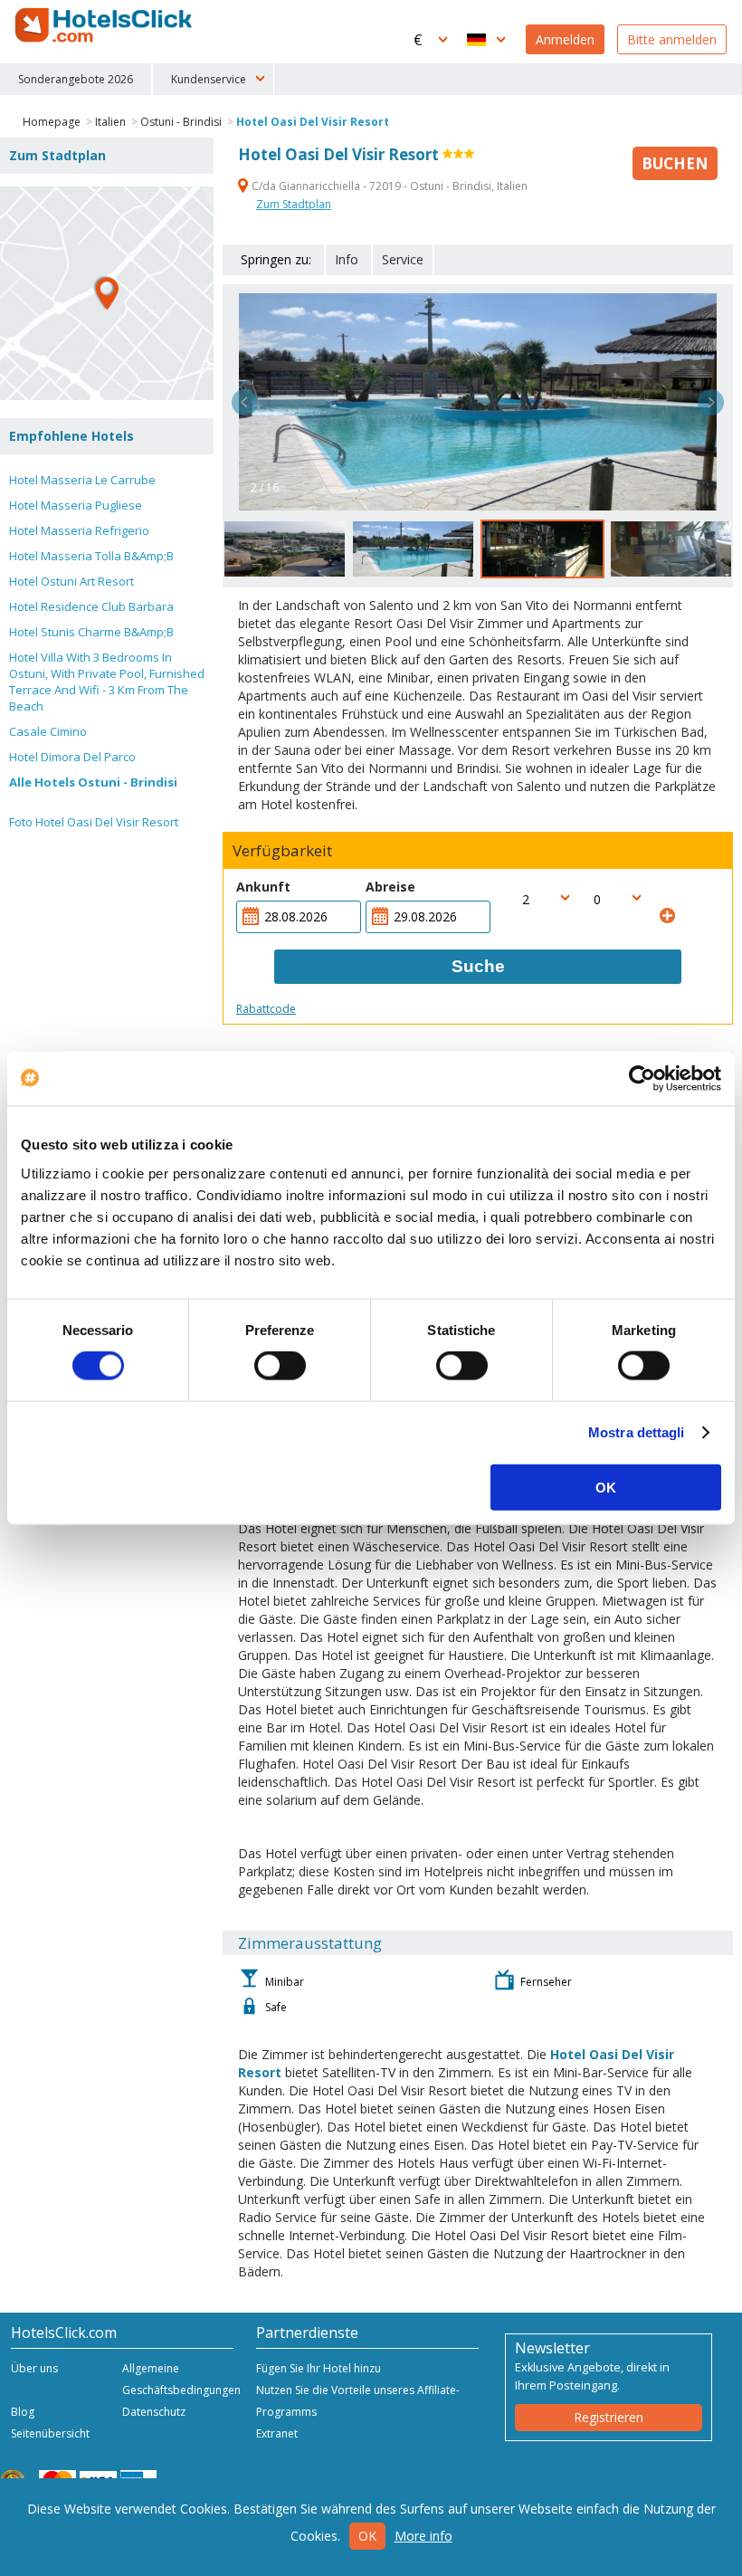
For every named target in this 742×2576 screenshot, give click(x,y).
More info (423, 2536)
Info (347, 259)
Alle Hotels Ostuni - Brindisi (93, 782)
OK (606, 1487)
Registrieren (609, 2417)
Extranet (277, 2433)
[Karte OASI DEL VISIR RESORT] (107, 293)
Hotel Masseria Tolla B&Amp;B (91, 556)
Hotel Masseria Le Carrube (82, 480)
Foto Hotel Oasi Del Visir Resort (94, 822)
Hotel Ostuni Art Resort (71, 581)
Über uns (34, 2368)
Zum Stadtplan (294, 204)
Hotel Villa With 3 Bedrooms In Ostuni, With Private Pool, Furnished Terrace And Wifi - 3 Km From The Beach (107, 682)
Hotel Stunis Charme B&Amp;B (91, 632)
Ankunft (263, 887)
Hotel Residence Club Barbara (91, 606)
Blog (23, 2412)
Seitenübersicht (50, 2433)
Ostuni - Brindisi (181, 122)
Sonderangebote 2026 (76, 79)
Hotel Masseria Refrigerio (79, 530)
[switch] (280, 1366)
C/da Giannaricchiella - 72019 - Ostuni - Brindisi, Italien (388, 186)
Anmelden (565, 39)
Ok (367, 2536)
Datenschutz (154, 2412)
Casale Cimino (48, 731)
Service (403, 259)
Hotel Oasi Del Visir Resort (313, 122)
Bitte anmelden (672, 39)
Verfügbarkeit (282, 851)
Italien (110, 122)
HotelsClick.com (105, 25)
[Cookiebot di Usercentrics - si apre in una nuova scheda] (642, 1079)
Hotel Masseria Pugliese (76, 505)
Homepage (52, 122)
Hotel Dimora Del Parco (72, 757)
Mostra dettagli (637, 1432)
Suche (478, 966)
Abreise (390, 887)
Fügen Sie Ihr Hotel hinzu (319, 2368)
